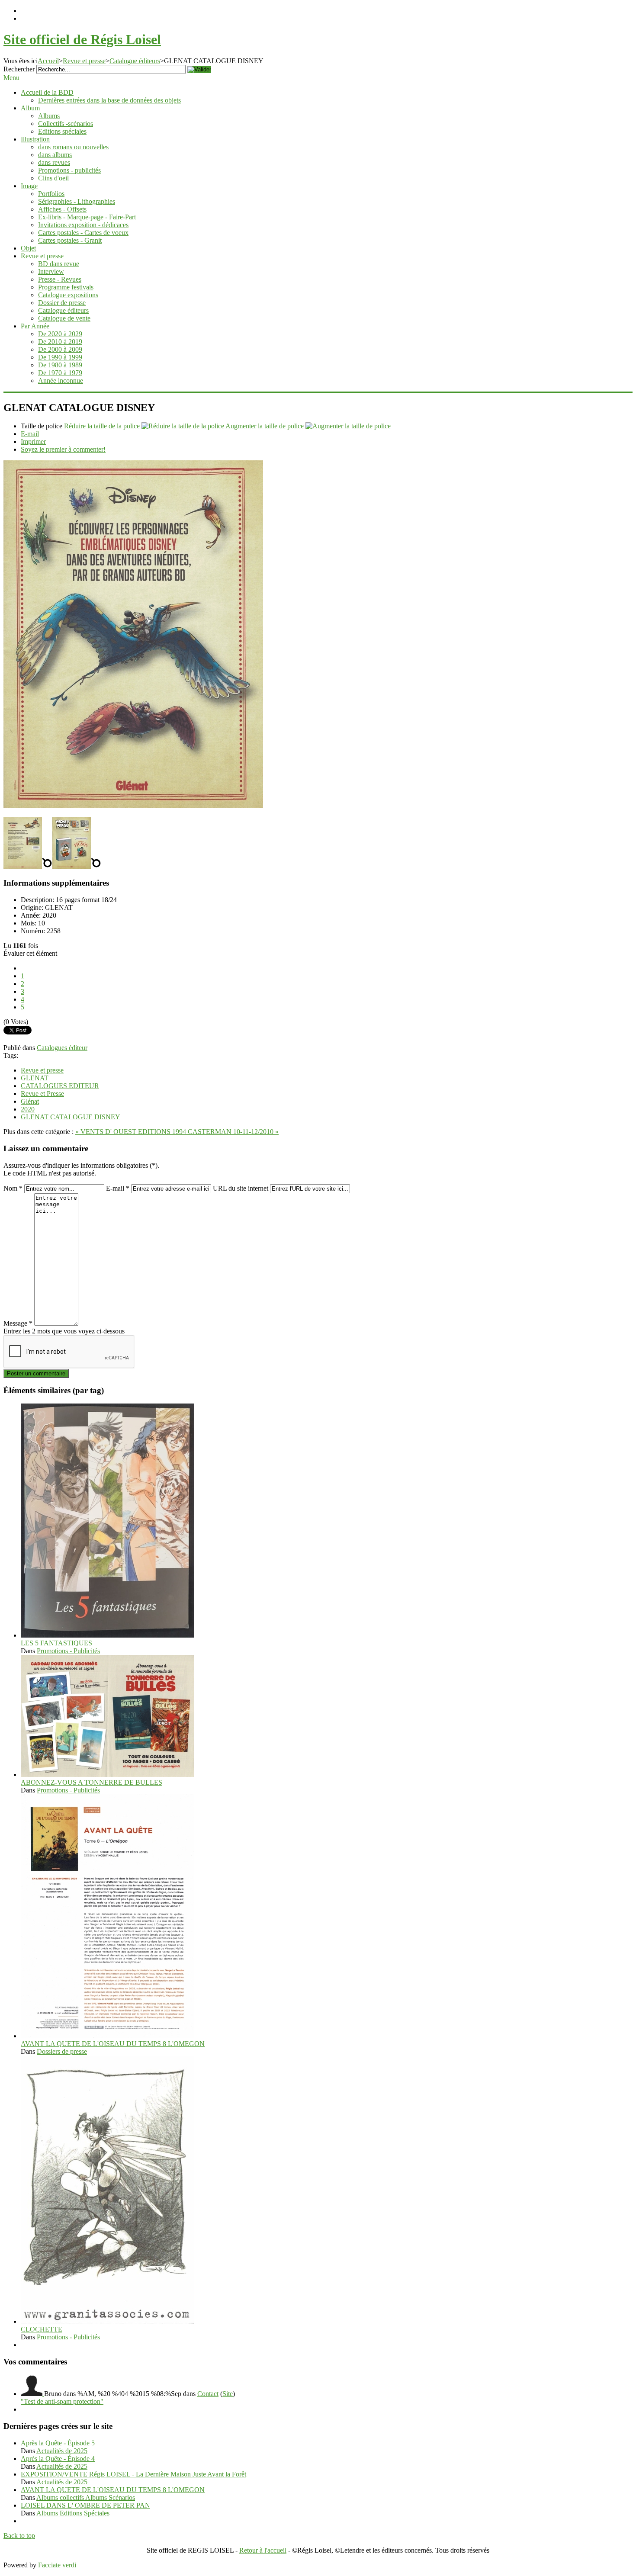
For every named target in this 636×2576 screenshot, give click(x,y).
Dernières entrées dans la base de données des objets (109, 100)
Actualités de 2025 (62, 2451)
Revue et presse (84, 61)
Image (29, 186)
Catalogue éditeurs (135, 61)
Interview (51, 271)
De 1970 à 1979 (60, 373)
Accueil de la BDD (47, 92)
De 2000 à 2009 (60, 349)
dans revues (54, 162)
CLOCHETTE (42, 2329)
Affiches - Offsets (62, 209)
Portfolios (51, 194)
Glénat (30, 1101)
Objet (28, 248)
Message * (18, 1323)
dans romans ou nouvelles (73, 147)
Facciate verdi (57, 2565)
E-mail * (118, 1188)
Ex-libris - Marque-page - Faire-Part (87, 217)
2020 (28, 1109)
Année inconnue (61, 381)
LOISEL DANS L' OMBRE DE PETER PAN (85, 2505)
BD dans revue (59, 264)
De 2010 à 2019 (60, 342)
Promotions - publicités (69, 170)
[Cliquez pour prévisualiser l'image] (133, 806)
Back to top (19, 2536)
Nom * (13, 1188)
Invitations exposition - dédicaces (83, 225)
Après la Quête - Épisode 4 (58, 2459)
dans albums (55, 155)
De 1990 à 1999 (60, 357)
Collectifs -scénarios (66, 124)
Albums (49, 116)
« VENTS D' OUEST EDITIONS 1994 (132, 1132)
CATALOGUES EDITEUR (60, 1086)
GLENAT (35, 1078)
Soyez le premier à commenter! (63, 449)
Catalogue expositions (68, 295)
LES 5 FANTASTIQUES (56, 1643)
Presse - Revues (60, 279)
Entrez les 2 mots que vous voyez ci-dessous (64, 1331)
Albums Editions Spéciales (73, 2513)
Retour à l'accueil (263, 2550)
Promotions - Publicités (68, 1651)
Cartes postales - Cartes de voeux (83, 233)
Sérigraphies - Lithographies (77, 201)
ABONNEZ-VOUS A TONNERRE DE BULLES (92, 1782)
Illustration (35, 139)
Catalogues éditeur (62, 1048)
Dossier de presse (62, 303)
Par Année (35, 326)
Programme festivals (66, 287)
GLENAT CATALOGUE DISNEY (71, 1117)
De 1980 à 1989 (60, 365)
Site (228, 2394)
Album (30, 108)
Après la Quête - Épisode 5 (58, 2443)
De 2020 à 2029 (60, 334)
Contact (208, 2394)
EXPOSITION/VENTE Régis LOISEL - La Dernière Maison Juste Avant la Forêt (133, 2474)
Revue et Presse (42, 1094)
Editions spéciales (62, 131)
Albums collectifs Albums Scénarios (86, 2497)
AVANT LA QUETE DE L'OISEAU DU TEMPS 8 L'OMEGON (113, 2044)
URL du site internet (241, 1188)
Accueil (48, 61)
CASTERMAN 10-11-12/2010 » (233, 1132)
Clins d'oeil (53, 178)
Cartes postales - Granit (70, 240)
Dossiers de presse (62, 2051)
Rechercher (19, 69)
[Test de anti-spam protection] (32, 2394)
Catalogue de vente (64, 318)
